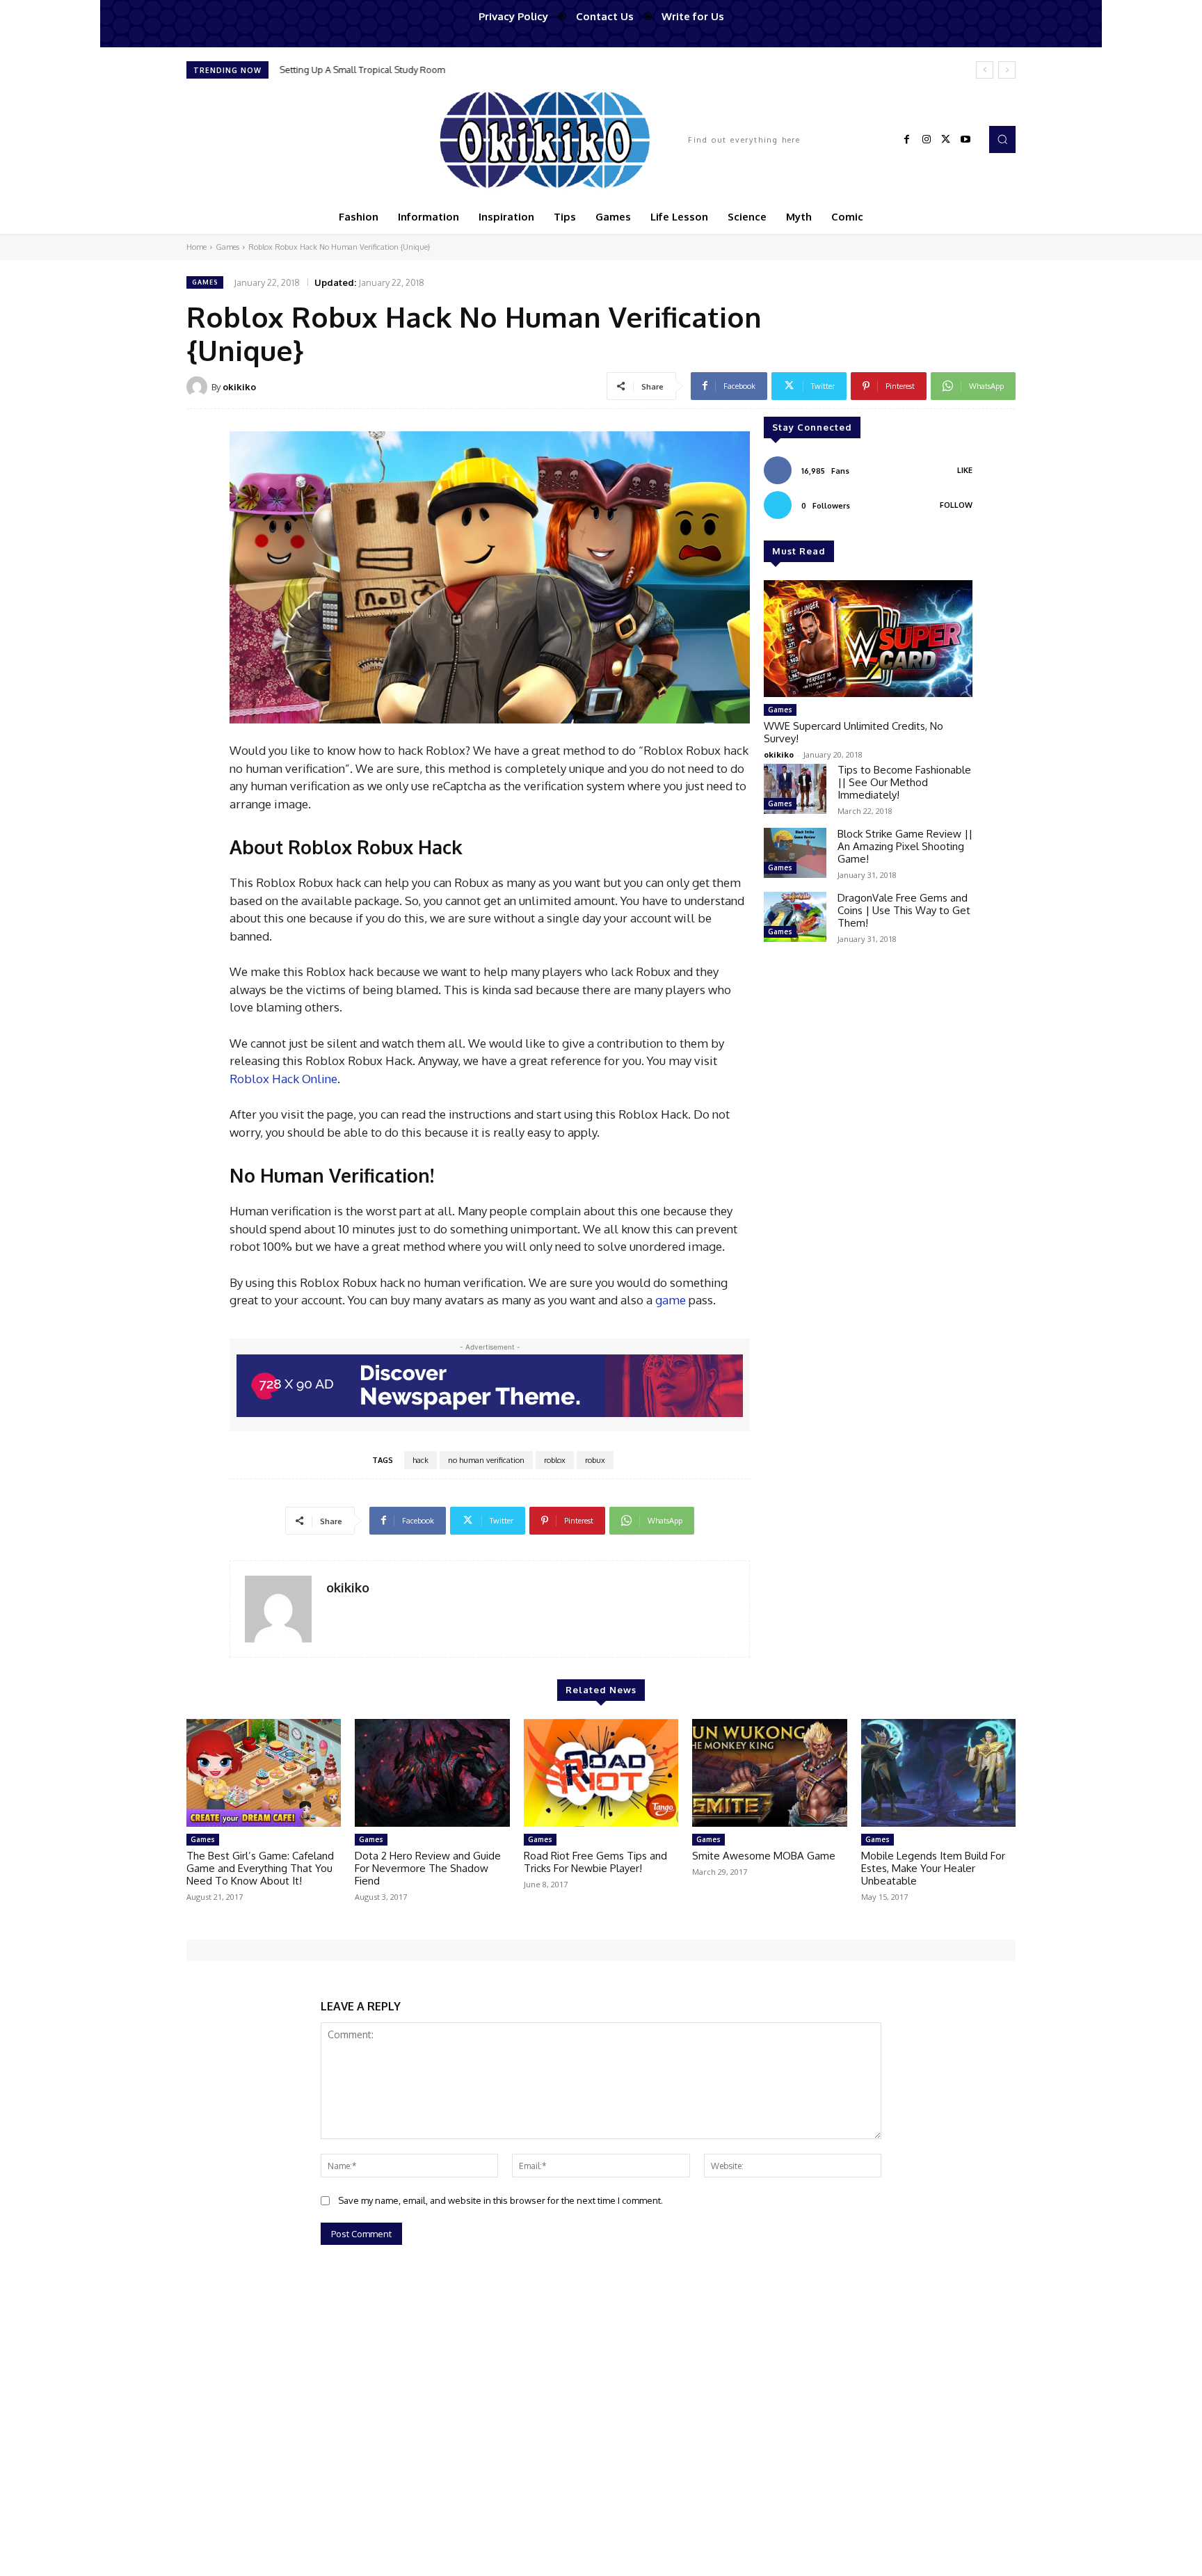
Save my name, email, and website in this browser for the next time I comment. (500, 2200)
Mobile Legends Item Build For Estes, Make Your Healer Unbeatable (933, 1868)
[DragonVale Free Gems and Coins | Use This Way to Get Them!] (795, 917)
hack (420, 1460)
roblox (555, 1460)
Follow (956, 505)
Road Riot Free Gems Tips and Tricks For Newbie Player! (595, 1862)
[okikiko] (199, 387)
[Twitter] (946, 140)
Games (227, 247)
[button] (1002, 139)
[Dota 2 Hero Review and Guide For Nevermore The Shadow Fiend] (432, 1773)
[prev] (985, 70)
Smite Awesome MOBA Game (764, 1856)
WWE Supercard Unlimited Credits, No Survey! (854, 732)
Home (197, 247)
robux (595, 1460)
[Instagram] (927, 140)
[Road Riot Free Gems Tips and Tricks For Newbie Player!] (601, 1773)
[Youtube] (965, 140)
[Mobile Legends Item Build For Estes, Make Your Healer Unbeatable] (938, 1773)
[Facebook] (907, 140)
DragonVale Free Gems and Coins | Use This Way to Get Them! (904, 910)
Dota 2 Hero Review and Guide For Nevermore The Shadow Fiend (428, 1868)
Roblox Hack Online (283, 1079)
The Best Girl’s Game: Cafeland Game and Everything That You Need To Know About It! (260, 1868)
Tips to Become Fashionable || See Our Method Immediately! (904, 782)
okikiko (239, 387)
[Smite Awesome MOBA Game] (769, 1773)
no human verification (486, 1460)
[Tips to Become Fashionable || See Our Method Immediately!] (795, 789)
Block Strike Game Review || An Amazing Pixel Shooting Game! (905, 846)
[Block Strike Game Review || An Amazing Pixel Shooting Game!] (795, 853)
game (671, 1300)
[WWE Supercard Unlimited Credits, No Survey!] (868, 639)
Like (965, 470)
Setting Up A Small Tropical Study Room (362, 70)
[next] (1007, 70)
